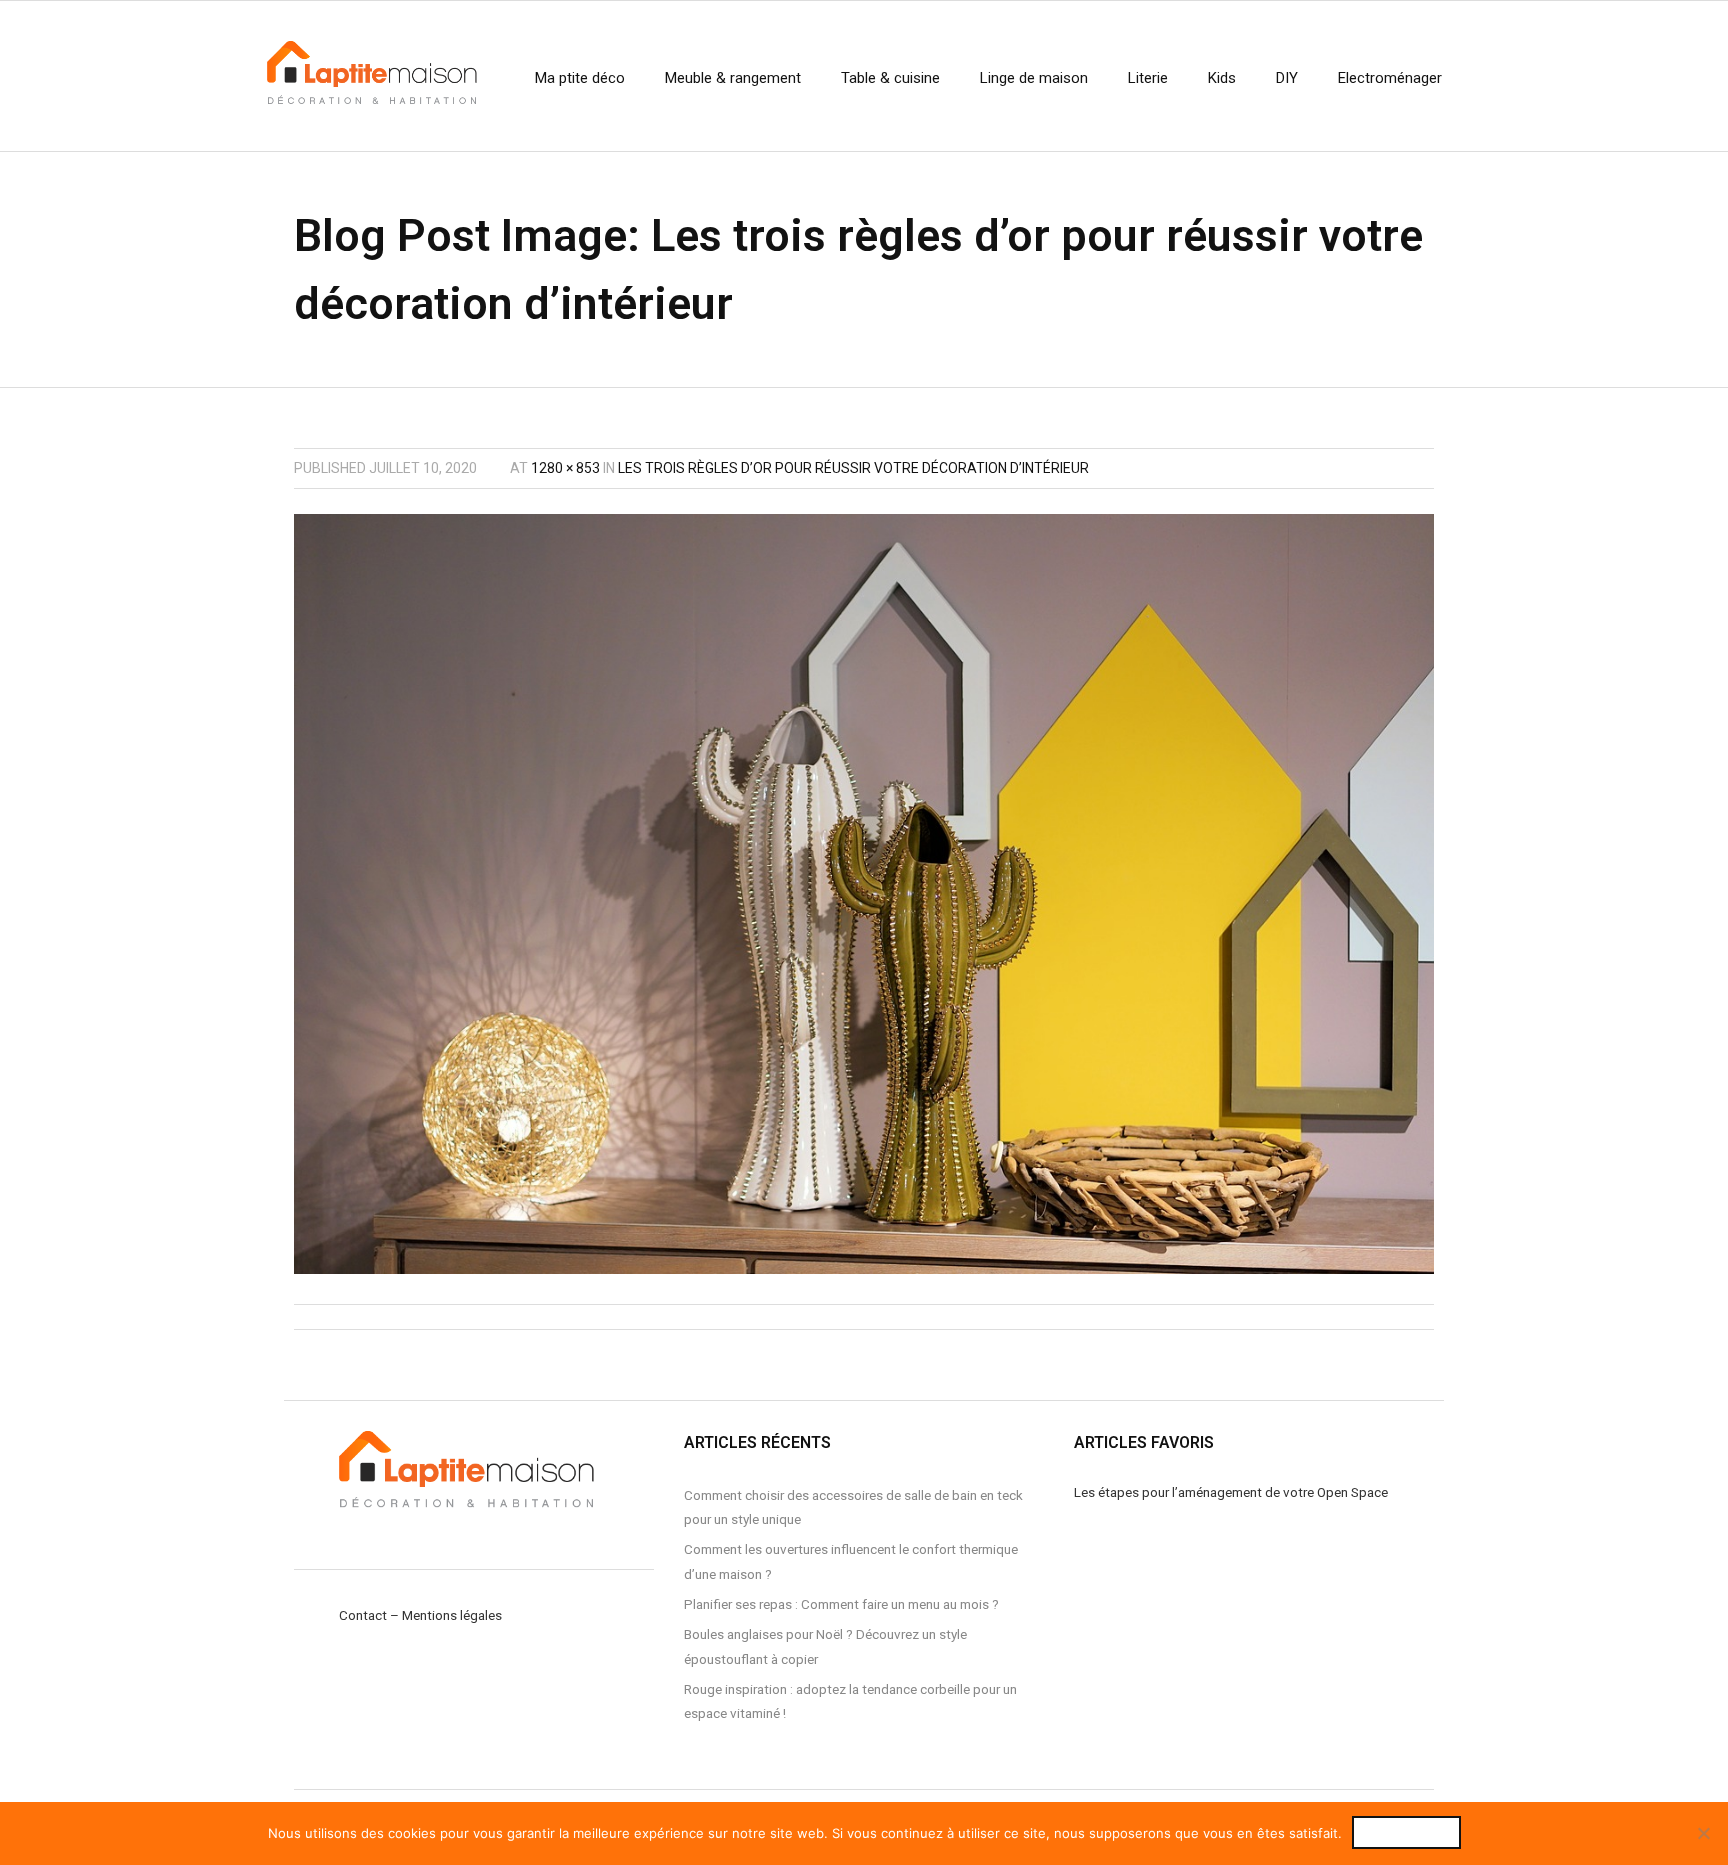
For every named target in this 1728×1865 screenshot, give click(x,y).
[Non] (1703, 1833)
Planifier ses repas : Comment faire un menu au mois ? (841, 1604)
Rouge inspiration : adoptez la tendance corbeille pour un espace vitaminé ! (850, 1701)
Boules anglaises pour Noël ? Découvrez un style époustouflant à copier (825, 1646)
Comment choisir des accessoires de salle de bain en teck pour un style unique (853, 1507)
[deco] (864, 894)
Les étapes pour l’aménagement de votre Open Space (1231, 1492)
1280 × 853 (565, 468)
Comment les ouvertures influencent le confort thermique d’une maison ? (851, 1561)
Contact (363, 1615)
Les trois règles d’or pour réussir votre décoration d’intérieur (853, 468)
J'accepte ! (1406, 1832)
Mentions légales (452, 1615)
